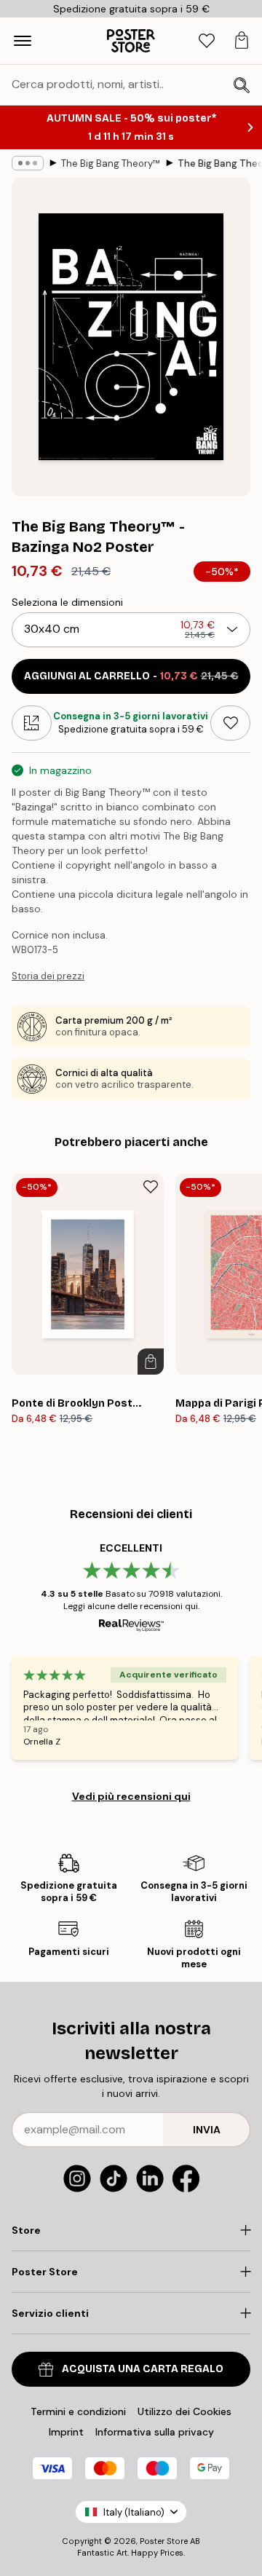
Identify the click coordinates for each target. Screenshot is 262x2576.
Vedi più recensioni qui (131, 1796)
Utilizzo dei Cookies (184, 2411)
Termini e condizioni (78, 2411)
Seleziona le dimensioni (67, 602)
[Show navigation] (23, 41)
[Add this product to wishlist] (230, 723)
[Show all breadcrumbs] (28, 163)
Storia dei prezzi (48, 976)
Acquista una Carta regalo (143, 2369)
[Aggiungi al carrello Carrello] (151, 1362)
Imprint (66, 2432)
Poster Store (164, 2541)
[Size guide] (32, 723)
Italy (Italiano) (134, 2512)
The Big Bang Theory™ (111, 163)
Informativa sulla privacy (155, 2432)
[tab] (207, 41)
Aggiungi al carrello (131, 676)
